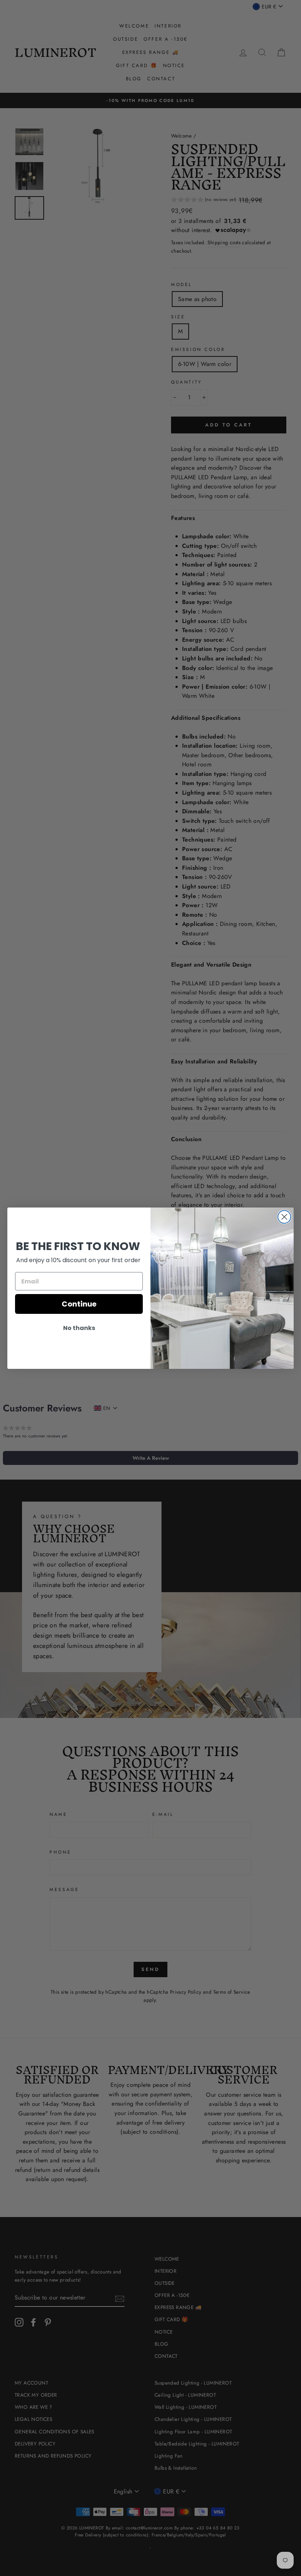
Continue (79, 1304)
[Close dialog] (284, 1217)
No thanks (79, 1328)
